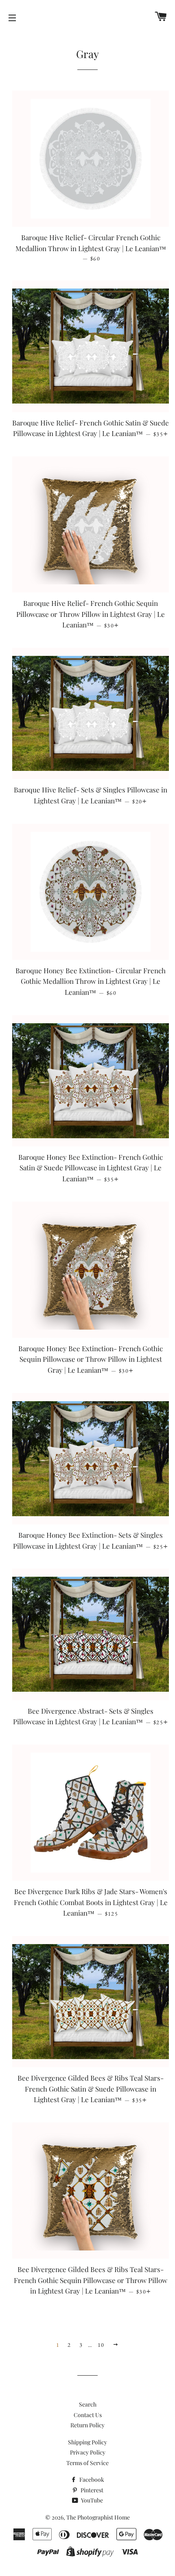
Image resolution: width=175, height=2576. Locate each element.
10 (101, 2345)
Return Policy (87, 2425)
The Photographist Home (98, 2517)
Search (88, 2404)
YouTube (91, 2500)
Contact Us (88, 2415)
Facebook (91, 2479)
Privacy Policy (88, 2452)
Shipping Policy (87, 2442)
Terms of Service (87, 2463)
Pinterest (91, 2490)
